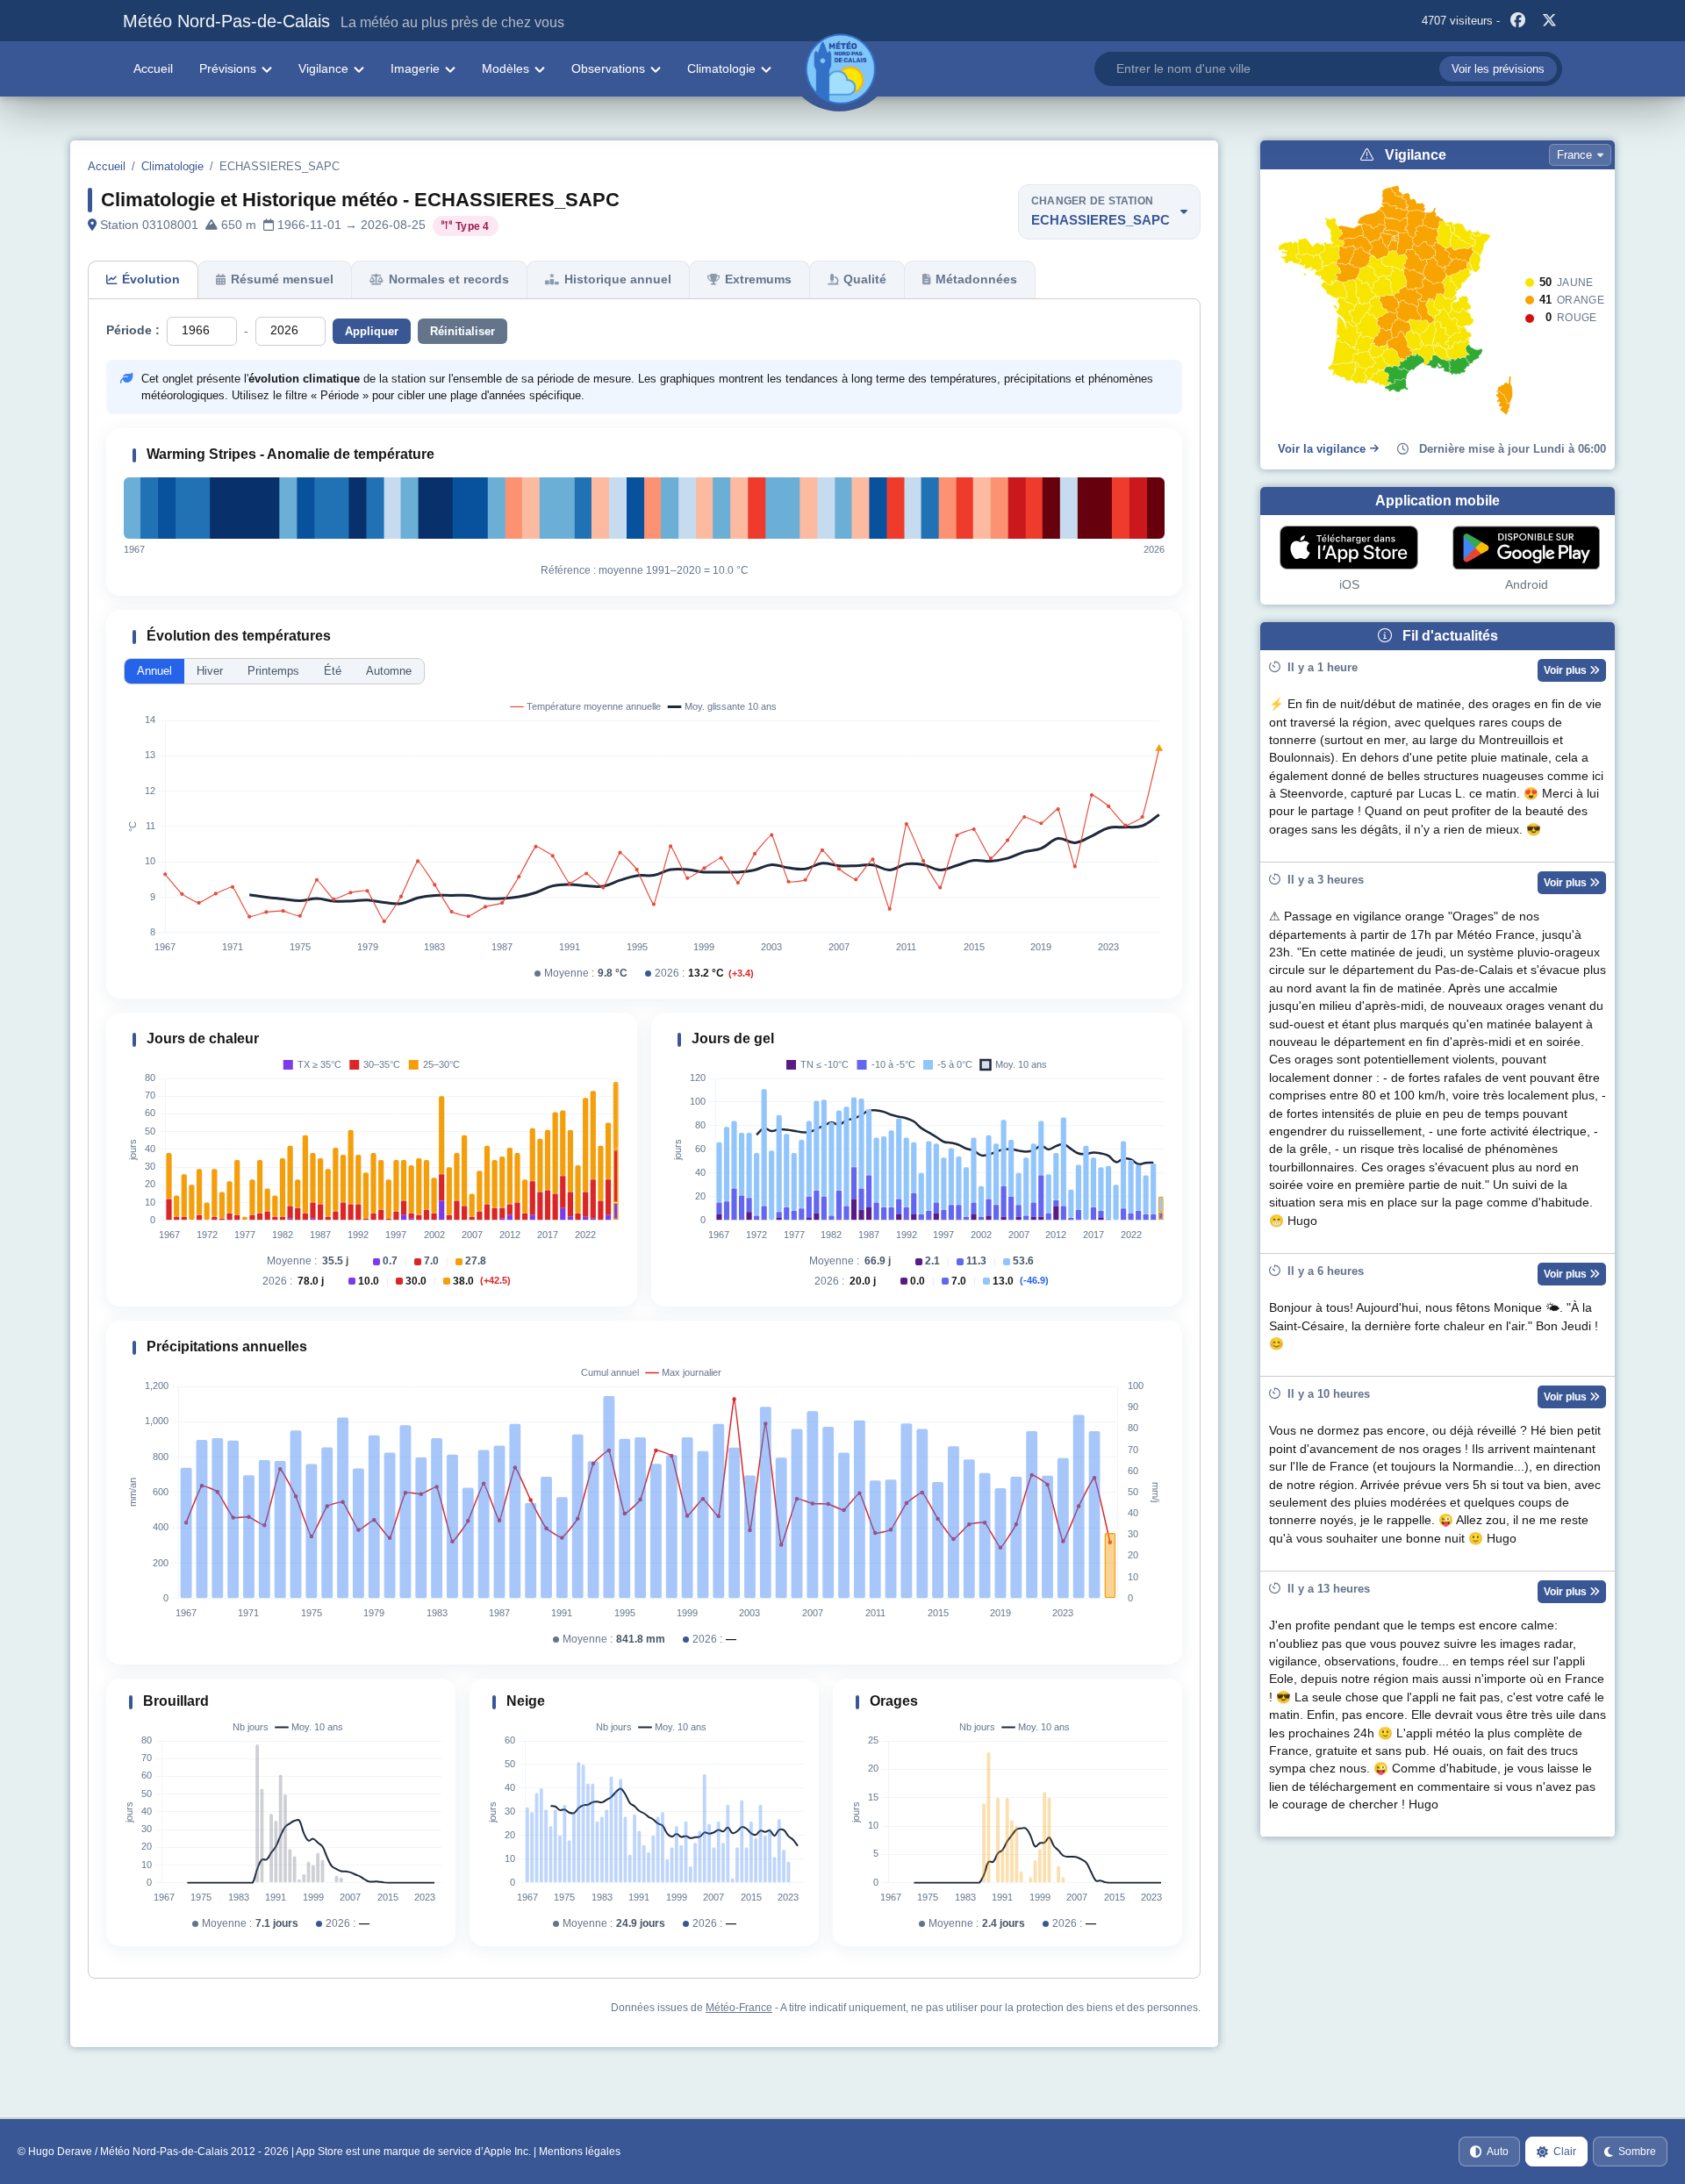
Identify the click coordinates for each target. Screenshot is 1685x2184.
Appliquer (372, 331)
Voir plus (1567, 670)
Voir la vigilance (1322, 449)
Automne (389, 671)
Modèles (505, 68)
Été (333, 671)
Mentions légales (580, 2152)
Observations (608, 68)
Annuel (154, 671)
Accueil (153, 68)
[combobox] (1328, 69)
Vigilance (323, 68)
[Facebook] (1517, 21)
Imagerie (415, 68)
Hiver (210, 671)
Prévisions (228, 68)
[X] (1549, 21)
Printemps (273, 671)
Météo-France (739, 2008)
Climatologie (721, 68)
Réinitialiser (462, 331)
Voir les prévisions (1498, 69)
